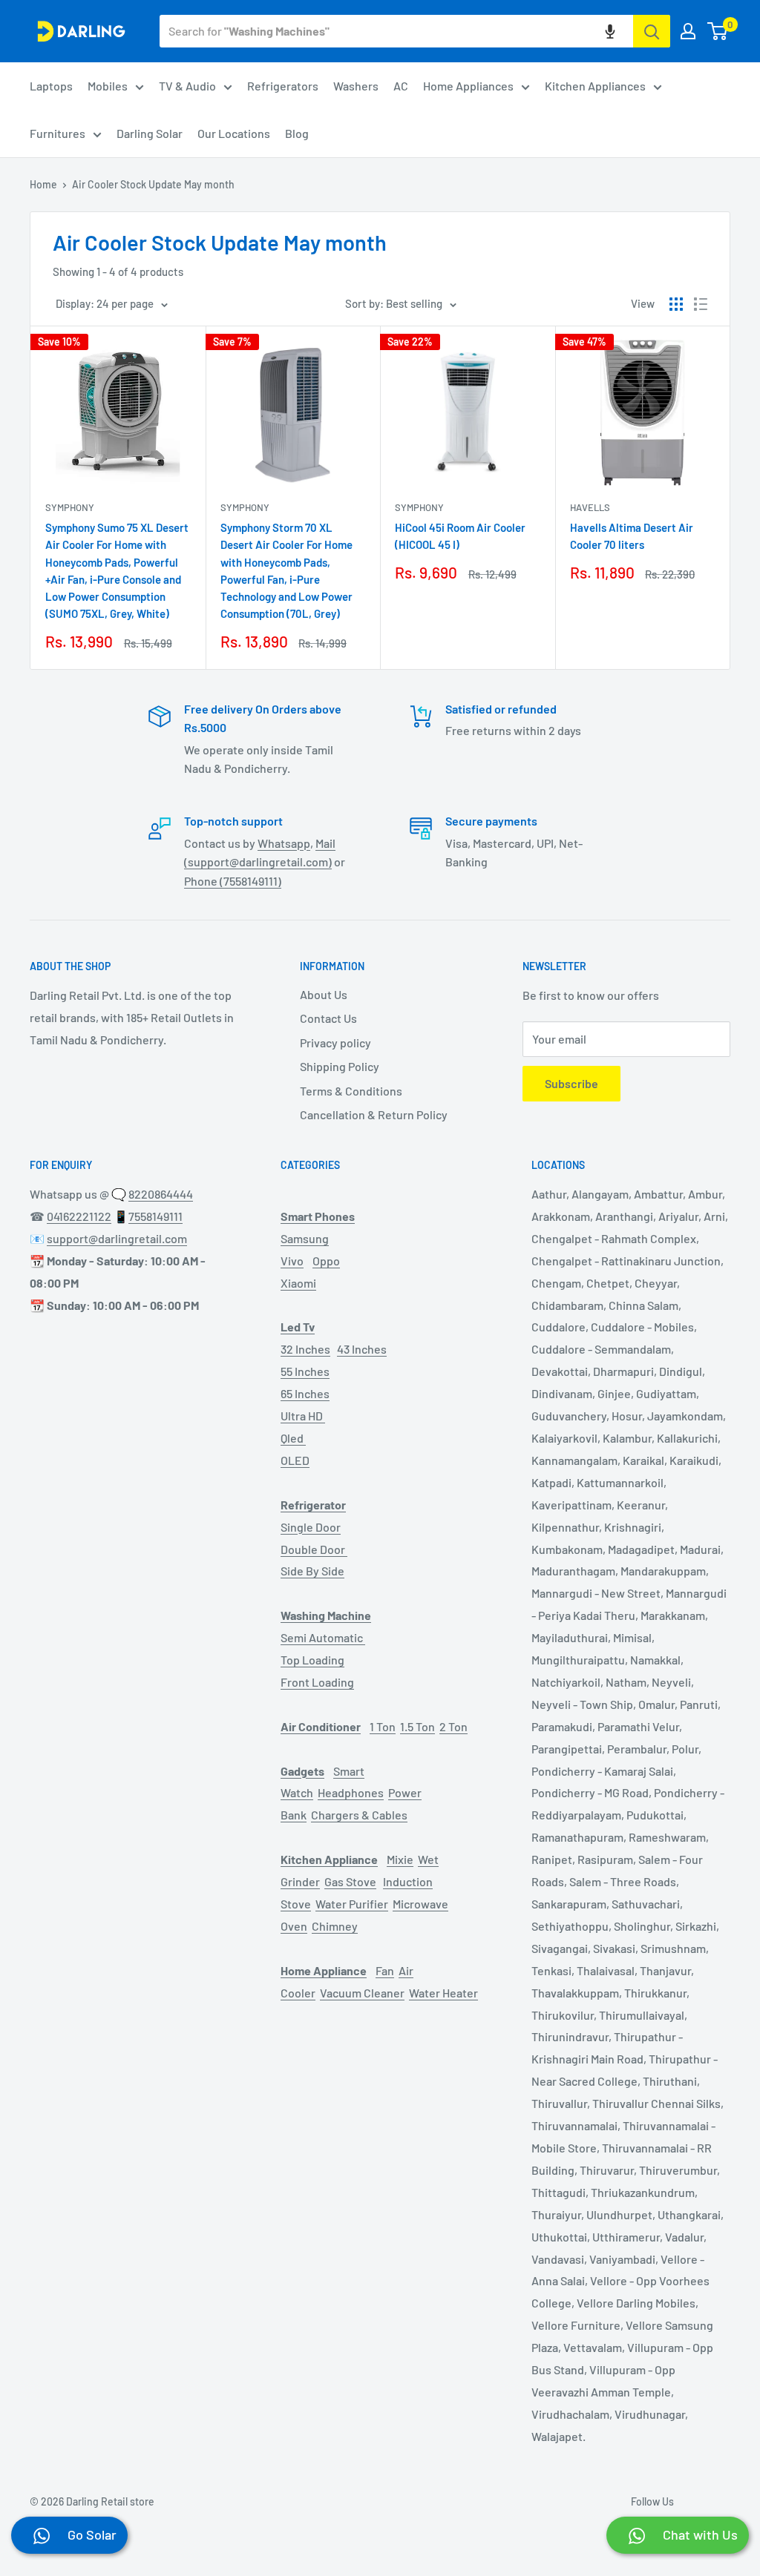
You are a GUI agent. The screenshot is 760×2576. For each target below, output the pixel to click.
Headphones (351, 1792)
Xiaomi (298, 1283)
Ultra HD (303, 1416)
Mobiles (108, 86)
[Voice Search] (610, 31)
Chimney (335, 1926)
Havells (590, 507)
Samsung (305, 1238)
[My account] (688, 31)
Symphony (70, 507)
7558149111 (155, 1216)
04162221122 (79, 1216)
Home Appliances (468, 86)
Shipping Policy (340, 1066)
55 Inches (305, 1371)
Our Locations (234, 133)
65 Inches (305, 1393)
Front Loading (317, 1682)
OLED (295, 1460)
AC (401, 86)
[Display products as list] (701, 304)
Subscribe (571, 1083)
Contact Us (328, 1018)
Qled (293, 1438)
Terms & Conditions (351, 1091)
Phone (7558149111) (233, 881)
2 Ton (453, 1726)
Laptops (51, 86)
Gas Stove (350, 1881)
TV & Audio (187, 86)
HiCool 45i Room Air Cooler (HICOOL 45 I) (460, 536)
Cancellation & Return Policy (374, 1114)
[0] (718, 31)
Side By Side (312, 1571)
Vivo (292, 1261)
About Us (324, 994)
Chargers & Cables (359, 1815)
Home (43, 184)
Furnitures (58, 133)
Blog (297, 133)
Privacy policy (335, 1042)
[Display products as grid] (676, 304)
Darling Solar (150, 133)
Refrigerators (283, 86)
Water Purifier (352, 1904)
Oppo (326, 1261)
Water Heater (443, 1993)
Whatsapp (284, 843)
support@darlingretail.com (117, 1238)
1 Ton (383, 1726)
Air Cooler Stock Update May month (153, 184)
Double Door (314, 1549)
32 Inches (305, 1349)
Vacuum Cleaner (362, 1993)
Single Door (311, 1527)
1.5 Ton (417, 1726)
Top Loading (312, 1660)
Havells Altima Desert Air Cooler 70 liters (632, 536)
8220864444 (161, 1194)
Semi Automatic (323, 1637)
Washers (356, 86)
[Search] (652, 31)
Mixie (400, 1859)
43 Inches (362, 1349)
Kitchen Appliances (595, 86)
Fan (385, 1970)
